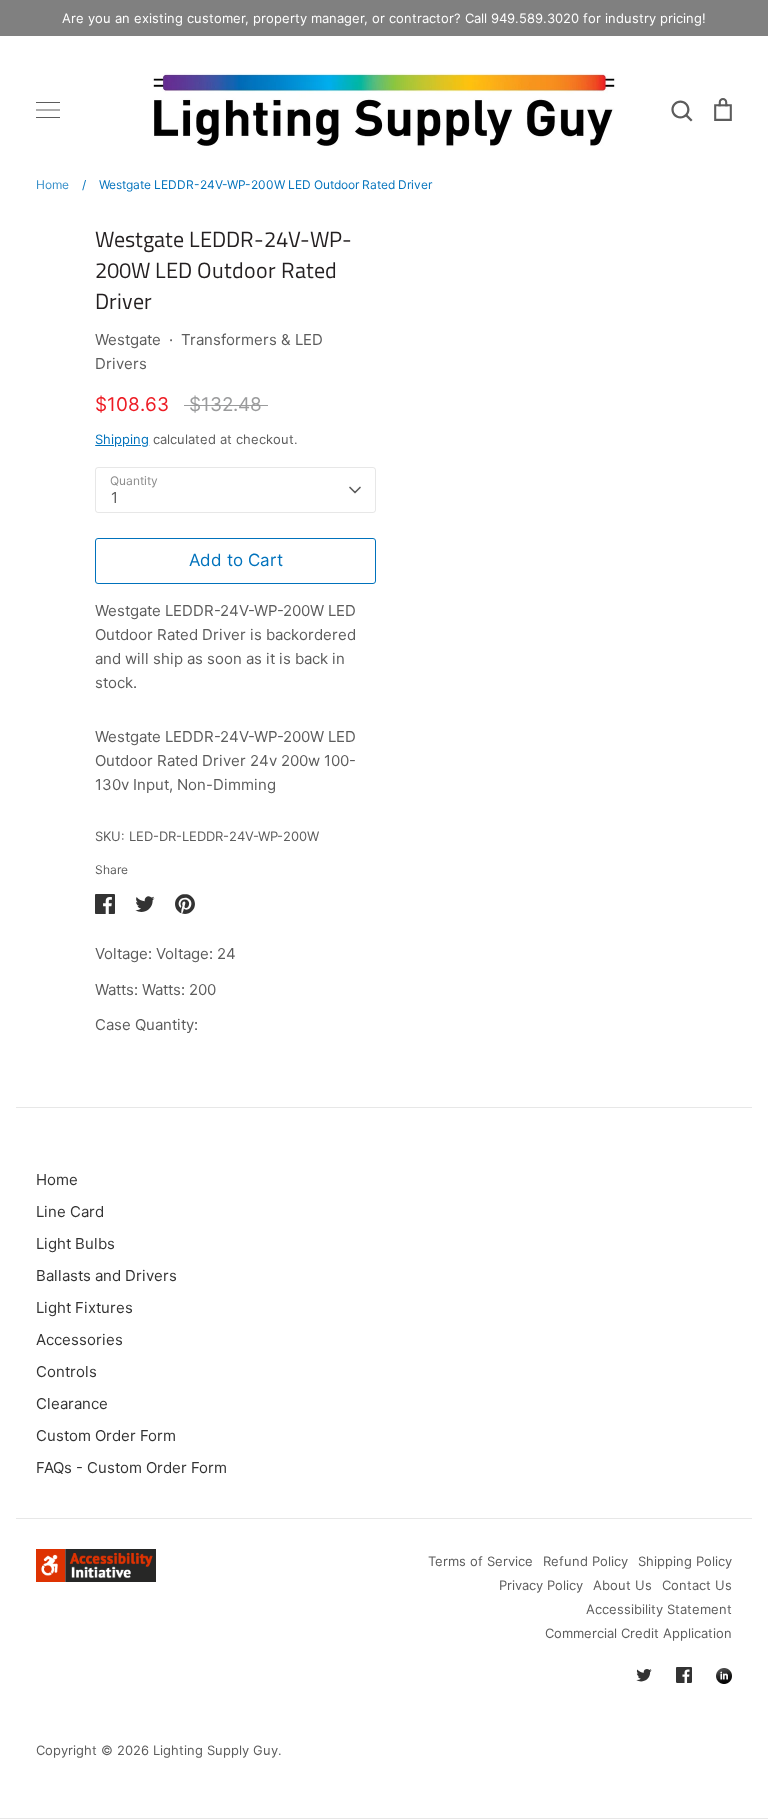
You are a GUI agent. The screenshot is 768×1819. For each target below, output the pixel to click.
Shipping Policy (685, 1561)
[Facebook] (684, 1675)
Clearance (72, 1403)
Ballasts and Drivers (106, 1275)
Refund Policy (585, 1561)
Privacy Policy (541, 1585)
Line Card (70, 1211)
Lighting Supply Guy (215, 1750)
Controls (66, 1371)
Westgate (128, 339)
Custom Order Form (106, 1435)
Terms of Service (480, 1561)
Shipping (122, 439)
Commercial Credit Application (638, 1633)
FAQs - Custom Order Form (131, 1467)
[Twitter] (644, 1675)
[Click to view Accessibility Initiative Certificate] (96, 1576)
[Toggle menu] (48, 110)
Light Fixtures (84, 1307)
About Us (622, 1585)
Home (57, 1179)
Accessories (79, 1339)
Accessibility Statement (659, 1609)
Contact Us (697, 1585)
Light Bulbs (75, 1243)
